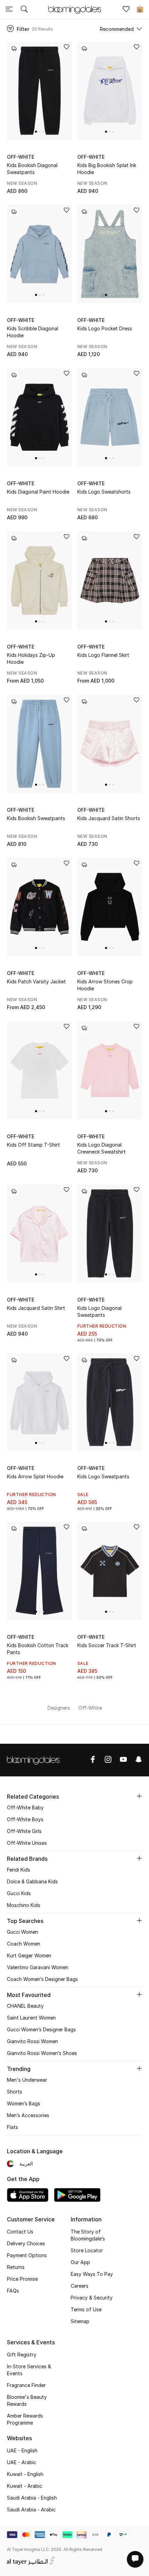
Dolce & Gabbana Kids (32, 1881)
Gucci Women (23, 1932)
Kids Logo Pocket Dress (105, 328)
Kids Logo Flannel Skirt (103, 655)
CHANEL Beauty (25, 2006)
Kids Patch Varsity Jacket (36, 981)
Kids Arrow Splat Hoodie (35, 1476)
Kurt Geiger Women (29, 1955)
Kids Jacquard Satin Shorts (109, 818)
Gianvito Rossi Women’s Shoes (42, 2053)
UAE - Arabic (22, 2462)
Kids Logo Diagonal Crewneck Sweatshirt (102, 1148)
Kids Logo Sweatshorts (104, 492)
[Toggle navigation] (9, 10)
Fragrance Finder (26, 2385)
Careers (80, 2286)
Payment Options (27, 2255)
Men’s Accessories (28, 2115)
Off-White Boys (25, 1819)
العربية (26, 2164)
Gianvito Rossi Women (32, 2041)
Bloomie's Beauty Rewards (27, 2400)
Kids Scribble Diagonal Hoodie (33, 332)
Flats (12, 2127)
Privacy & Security (92, 2298)
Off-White (21, 157)
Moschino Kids (24, 1905)
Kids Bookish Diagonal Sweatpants (32, 169)
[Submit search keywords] (24, 10)
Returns (16, 2267)
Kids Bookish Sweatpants (36, 818)
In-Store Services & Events (29, 2370)
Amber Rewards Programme (25, 2419)
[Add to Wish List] (67, 47)
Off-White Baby (25, 1807)
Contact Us (20, 2232)
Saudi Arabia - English (32, 2498)
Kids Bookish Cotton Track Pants (38, 1649)
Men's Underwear (27, 2080)
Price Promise (22, 2279)
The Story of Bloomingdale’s (88, 2235)
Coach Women (24, 1944)
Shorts (15, 2092)
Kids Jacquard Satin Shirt (36, 1308)
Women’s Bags (24, 2103)
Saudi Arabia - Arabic (31, 2509)
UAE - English (22, 2450)
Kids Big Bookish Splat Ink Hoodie (107, 169)
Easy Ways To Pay (92, 2274)
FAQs (13, 2291)
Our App (80, 2262)
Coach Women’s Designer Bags (42, 1979)
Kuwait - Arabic (25, 2486)
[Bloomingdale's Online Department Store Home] (74, 9)
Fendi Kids (19, 1870)
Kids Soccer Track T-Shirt (107, 1645)
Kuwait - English (25, 2474)
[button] (36, 132)
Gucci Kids (19, 1893)
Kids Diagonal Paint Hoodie (38, 492)
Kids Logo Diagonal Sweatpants (99, 1311)
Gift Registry (22, 2355)
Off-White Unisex (27, 1843)
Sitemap (80, 2321)
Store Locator (87, 2250)
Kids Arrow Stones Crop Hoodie (105, 985)
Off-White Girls (24, 1831)
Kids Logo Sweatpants (103, 1476)
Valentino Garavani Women (38, 1967)
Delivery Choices (26, 2243)
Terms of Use (86, 2309)
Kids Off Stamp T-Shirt (33, 1145)
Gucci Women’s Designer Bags (41, 2029)
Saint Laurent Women (31, 2018)
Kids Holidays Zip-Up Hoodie (31, 658)
